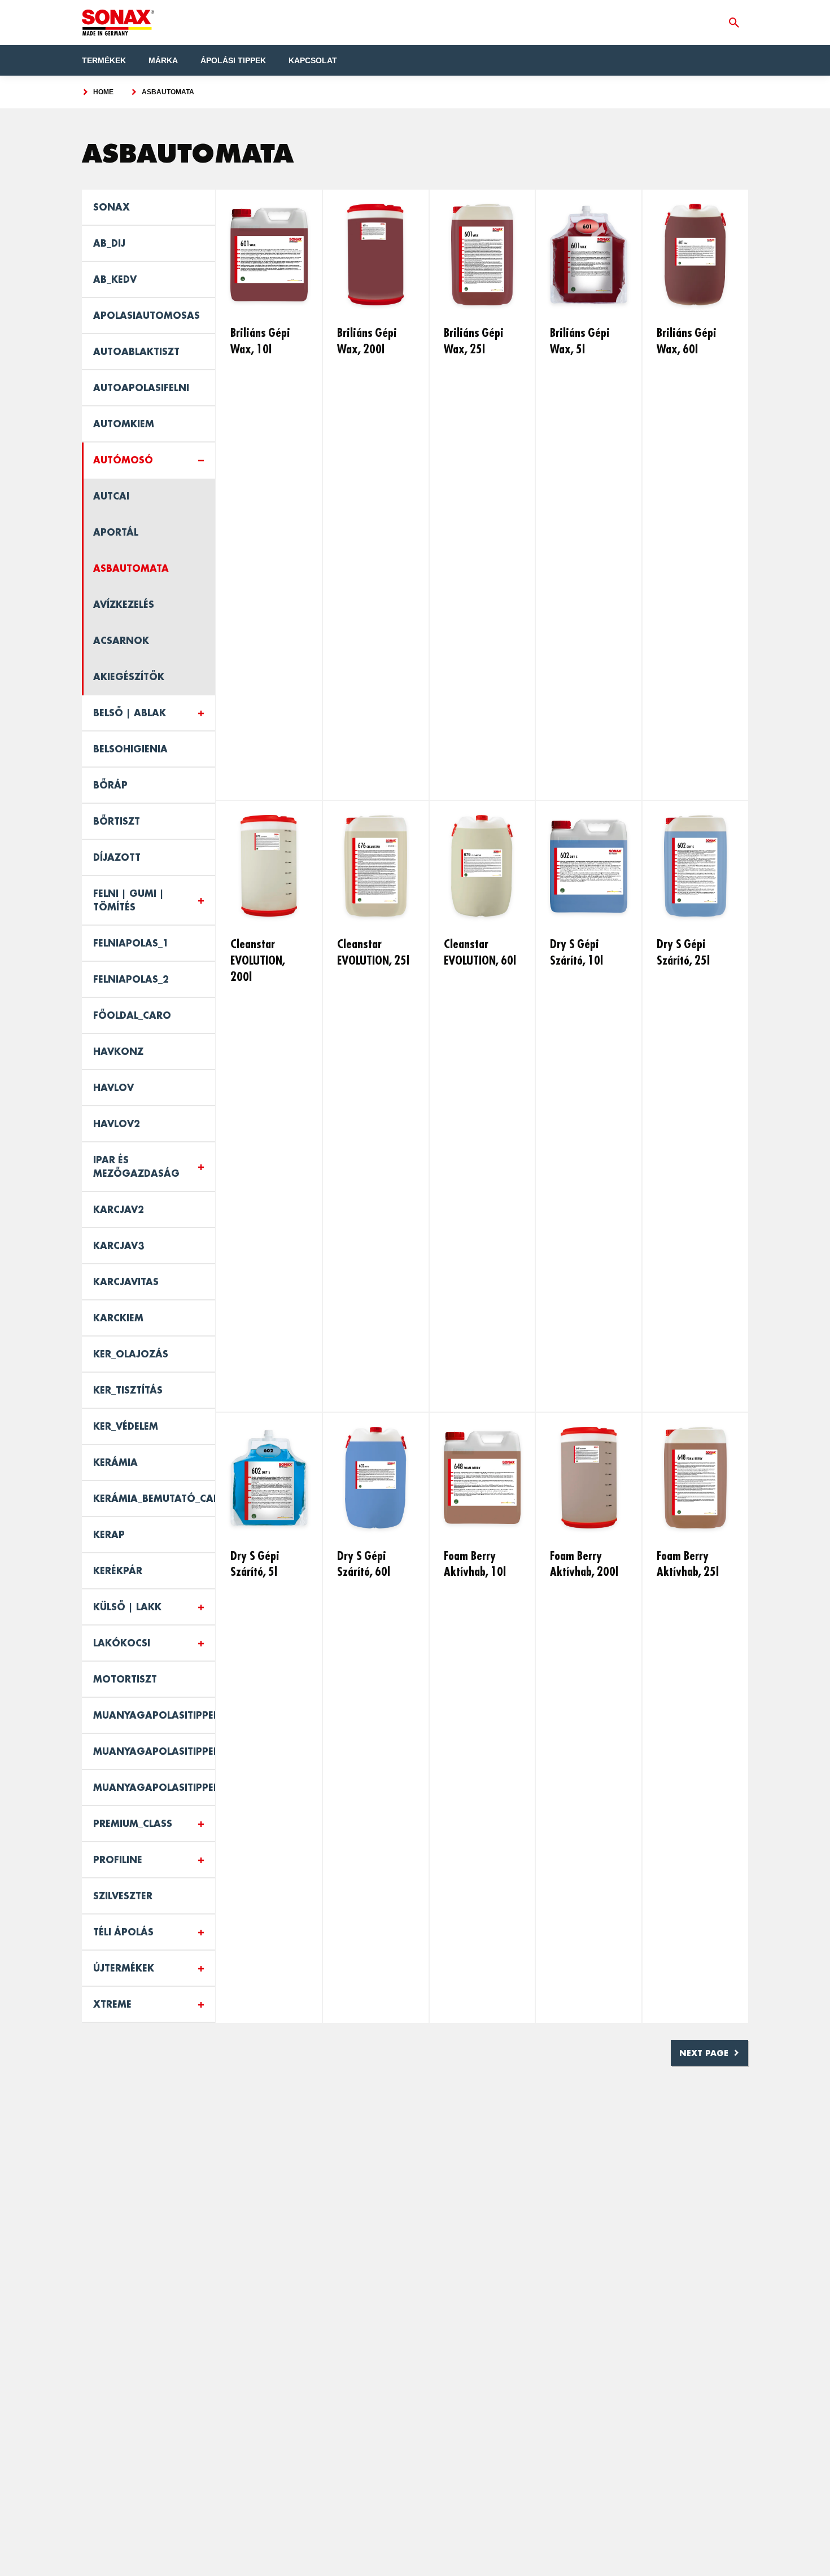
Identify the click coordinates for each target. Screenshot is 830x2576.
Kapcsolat (313, 60)
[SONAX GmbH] (118, 23)
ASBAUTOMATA (168, 92)
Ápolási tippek (233, 60)
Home (103, 92)
